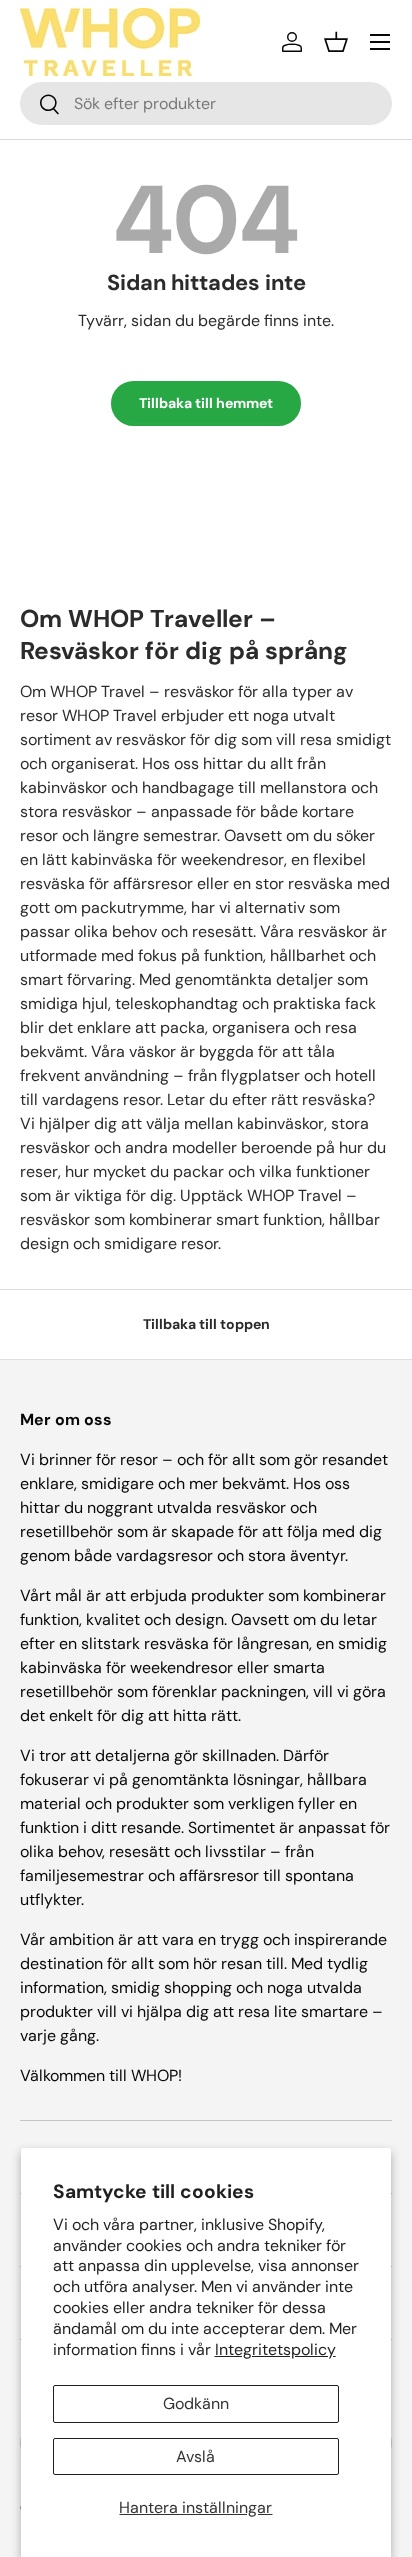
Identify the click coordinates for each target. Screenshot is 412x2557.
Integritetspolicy (275, 2349)
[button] (336, 42)
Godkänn (196, 2403)
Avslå (195, 2456)
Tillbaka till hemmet (206, 403)
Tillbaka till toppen (206, 1324)
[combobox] (206, 103)
